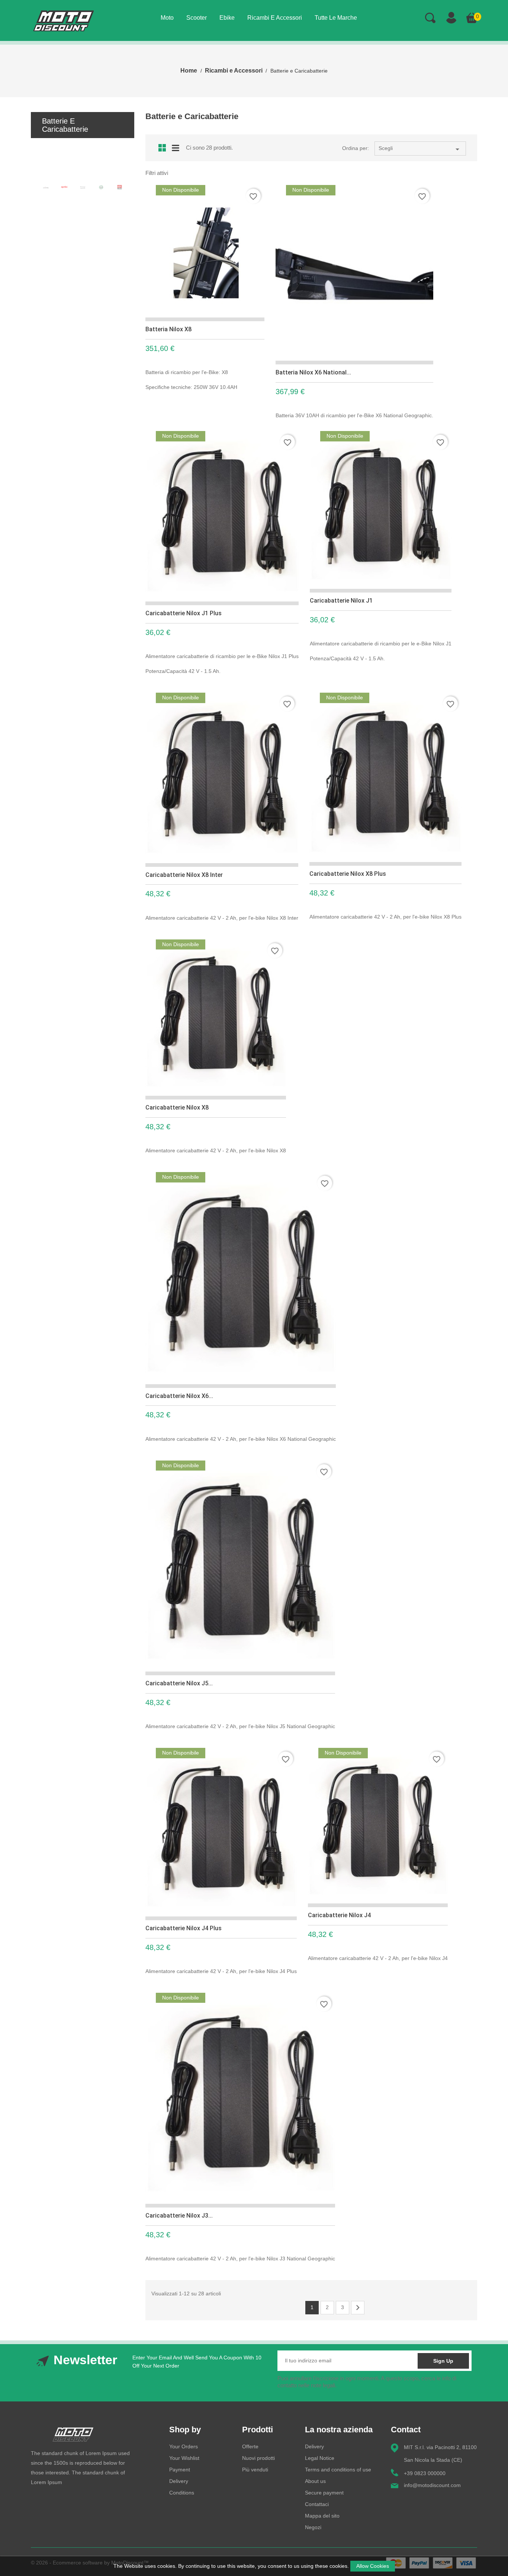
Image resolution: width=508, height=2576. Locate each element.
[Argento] (83, 188)
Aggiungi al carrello (260, 393)
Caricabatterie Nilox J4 (339, 1915)
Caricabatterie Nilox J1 (341, 601)
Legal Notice (320, 2458)
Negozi (313, 2527)
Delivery (179, 2481)
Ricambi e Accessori (275, 18)
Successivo (358, 2308)
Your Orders (184, 2446)
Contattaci (317, 2504)
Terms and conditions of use (338, 2470)
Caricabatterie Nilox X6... (179, 1396)
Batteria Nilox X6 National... (313, 372)
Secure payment (324, 2493)
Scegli (420, 149)
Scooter (197, 18)
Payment (180, 2470)
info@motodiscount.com (432, 2485)
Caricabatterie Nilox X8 (177, 1107)
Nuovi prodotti (258, 2458)
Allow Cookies (373, 2566)
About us (315, 2481)
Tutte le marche (336, 18)
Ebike (227, 18)
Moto (167, 18)
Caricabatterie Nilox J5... (179, 1683)
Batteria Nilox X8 (168, 329)
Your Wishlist (184, 2458)
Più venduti (255, 2470)
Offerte (250, 2446)
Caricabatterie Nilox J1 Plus (184, 613)
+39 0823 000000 (425, 2473)
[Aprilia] (64, 187)
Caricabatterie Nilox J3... (179, 2216)
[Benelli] (101, 187)
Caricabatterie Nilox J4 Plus (184, 1928)
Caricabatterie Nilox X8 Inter (184, 875)
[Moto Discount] (73, 2434)
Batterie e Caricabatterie (65, 125)
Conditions (182, 2493)
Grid (162, 148)
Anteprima (241, 394)
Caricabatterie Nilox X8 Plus (348, 874)
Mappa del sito (322, 2516)
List (176, 147)
